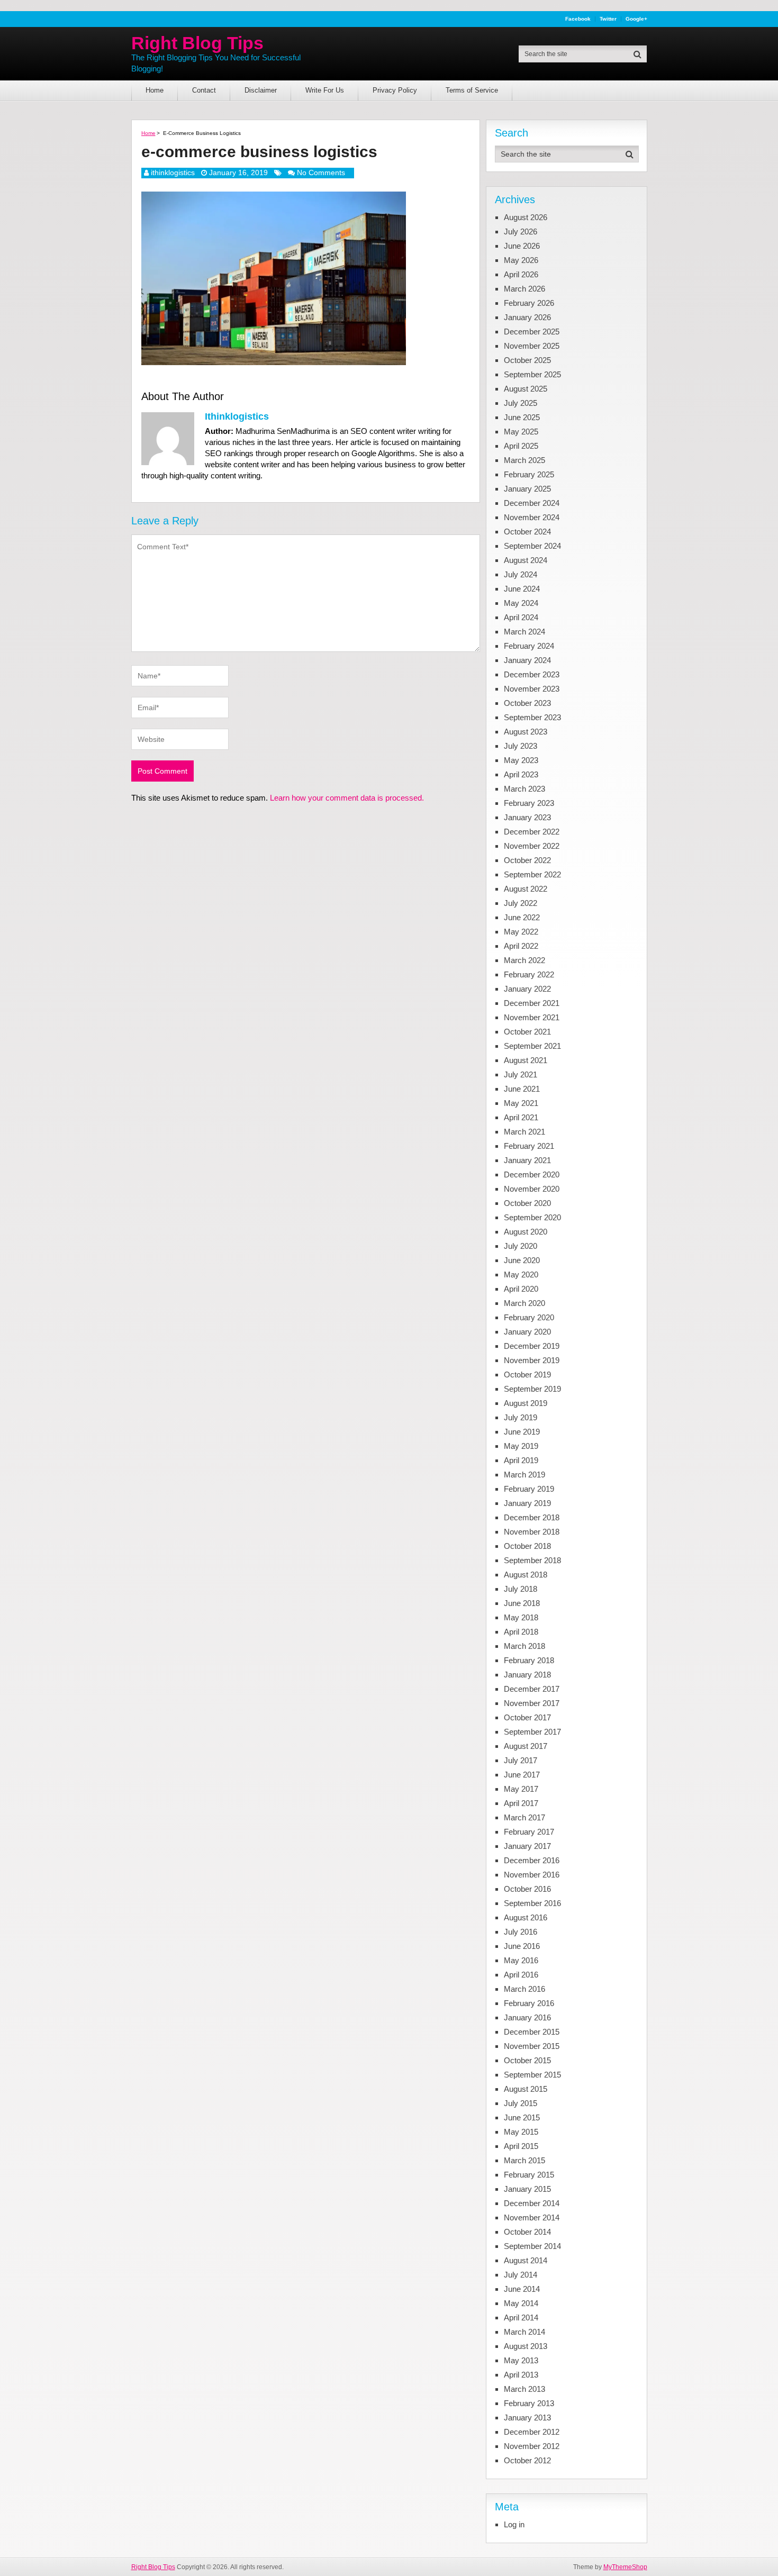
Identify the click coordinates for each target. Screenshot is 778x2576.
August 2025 (526, 389)
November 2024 (532, 517)
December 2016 (532, 1860)
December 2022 (532, 832)
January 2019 (527, 1503)
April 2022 (521, 946)
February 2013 (529, 2403)
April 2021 (521, 1117)
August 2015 (526, 2089)
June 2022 (522, 917)
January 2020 (527, 1332)
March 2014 (524, 2332)
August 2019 (526, 1403)
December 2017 (532, 1689)
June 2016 (522, 1946)
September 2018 (532, 1560)
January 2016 (527, 2017)
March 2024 (524, 632)
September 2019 (532, 1389)
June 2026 (522, 246)
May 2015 (521, 2132)
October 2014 (527, 2232)
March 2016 (524, 1989)
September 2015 (532, 2075)
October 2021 (527, 1032)
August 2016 (526, 1917)
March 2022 (524, 960)
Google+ (636, 19)
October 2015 (527, 2060)
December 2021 (532, 1003)
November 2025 (532, 346)
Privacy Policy (395, 90)
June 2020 (522, 1260)
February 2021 (529, 1146)
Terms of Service (472, 90)
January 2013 (527, 2418)
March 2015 (524, 2160)
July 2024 (521, 574)
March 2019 (524, 1475)
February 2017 (529, 1832)
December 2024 (532, 503)
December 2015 (532, 2032)
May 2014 (521, 2303)
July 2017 (521, 1760)
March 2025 (524, 460)
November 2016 (532, 1875)
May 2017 (521, 1789)
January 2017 (527, 1846)
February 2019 (529, 1489)
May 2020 (521, 1275)
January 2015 (527, 2189)
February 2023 (529, 803)
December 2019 (532, 1346)
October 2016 (527, 1889)
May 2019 (521, 1446)
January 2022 (527, 989)
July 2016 (521, 1932)
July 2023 (521, 746)
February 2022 (529, 974)
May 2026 (521, 260)
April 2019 (521, 1460)
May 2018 (521, 1617)
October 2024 (527, 532)
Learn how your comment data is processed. (347, 798)
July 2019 (521, 1417)
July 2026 (521, 232)
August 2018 (526, 1575)
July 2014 (521, 2275)
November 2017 (532, 1703)
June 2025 (522, 417)
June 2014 (522, 2289)
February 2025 (529, 474)
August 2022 (526, 889)
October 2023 (527, 703)
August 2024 (526, 560)
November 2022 (532, 846)
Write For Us (325, 90)
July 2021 (521, 1074)
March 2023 (524, 789)
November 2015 (532, 2046)
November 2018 (532, 1532)
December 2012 (532, 2432)
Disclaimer (261, 90)
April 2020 (521, 1289)
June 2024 (522, 589)
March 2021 (524, 1132)
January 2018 (527, 1675)
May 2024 (521, 603)
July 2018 (521, 1589)
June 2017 (522, 1775)
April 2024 (521, 617)
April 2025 (521, 446)
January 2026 (527, 317)
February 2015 (529, 2175)
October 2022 (527, 860)
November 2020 (532, 1189)
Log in (514, 2524)
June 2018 (522, 1603)
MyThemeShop (625, 2567)
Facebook (578, 19)
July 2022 (521, 903)
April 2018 (521, 1632)
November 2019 (532, 1360)
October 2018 (527, 1546)
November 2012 (532, 2446)
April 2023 (521, 774)
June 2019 (522, 1432)
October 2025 (527, 360)
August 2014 (526, 2260)
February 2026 (529, 303)
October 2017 (527, 1717)
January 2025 (527, 489)
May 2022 (521, 932)
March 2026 (524, 289)
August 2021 (526, 1060)
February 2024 (529, 646)
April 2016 (521, 1975)
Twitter (608, 19)
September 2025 (532, 374)
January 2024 (527, 660)
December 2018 (532, 1517)
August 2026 (526, 217)
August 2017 (526, 1746)
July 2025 (521, 403)
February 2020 (529, 1317)
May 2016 (521, 1960)
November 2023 (532, 689)
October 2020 (527, 1203)
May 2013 (521, 2360)
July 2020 (521, 1246)
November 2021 (532, 1017)
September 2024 (532, 546)
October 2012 (527, 2460)
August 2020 (526, 1232)
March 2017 (524, 1817)
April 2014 (521, 2318)
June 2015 (522, 2117)
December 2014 (532, 2203)
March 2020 (524, 1303)
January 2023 (527, 817)
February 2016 (529, 2003)
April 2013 (521, 2375)
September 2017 (532, 1732)
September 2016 (532, 1903)
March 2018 (524, 1646)
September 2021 (532, 1046)
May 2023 (521, 760)
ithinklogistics (173, 173)
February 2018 (529, 1660)
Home (155, 90)
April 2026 (521, 274)
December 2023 (532, 674)
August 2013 (526, 2346)
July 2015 (521, 2103)
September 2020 (532, 1217)
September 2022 (532, 874)
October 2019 (527, 1375)
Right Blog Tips (197, 43)
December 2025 (532, 332)
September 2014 (532, 2246)
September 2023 (532, 717)
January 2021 (527, 1160)
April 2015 (521, 2146)
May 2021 (521, 1103)
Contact (204, 90)
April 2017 (521, 1803)
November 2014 (532, 2217)
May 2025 (521, 432)
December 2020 (532, 1174)
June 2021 (522, 1089)
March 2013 (524, 2389)
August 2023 (526, 732)
